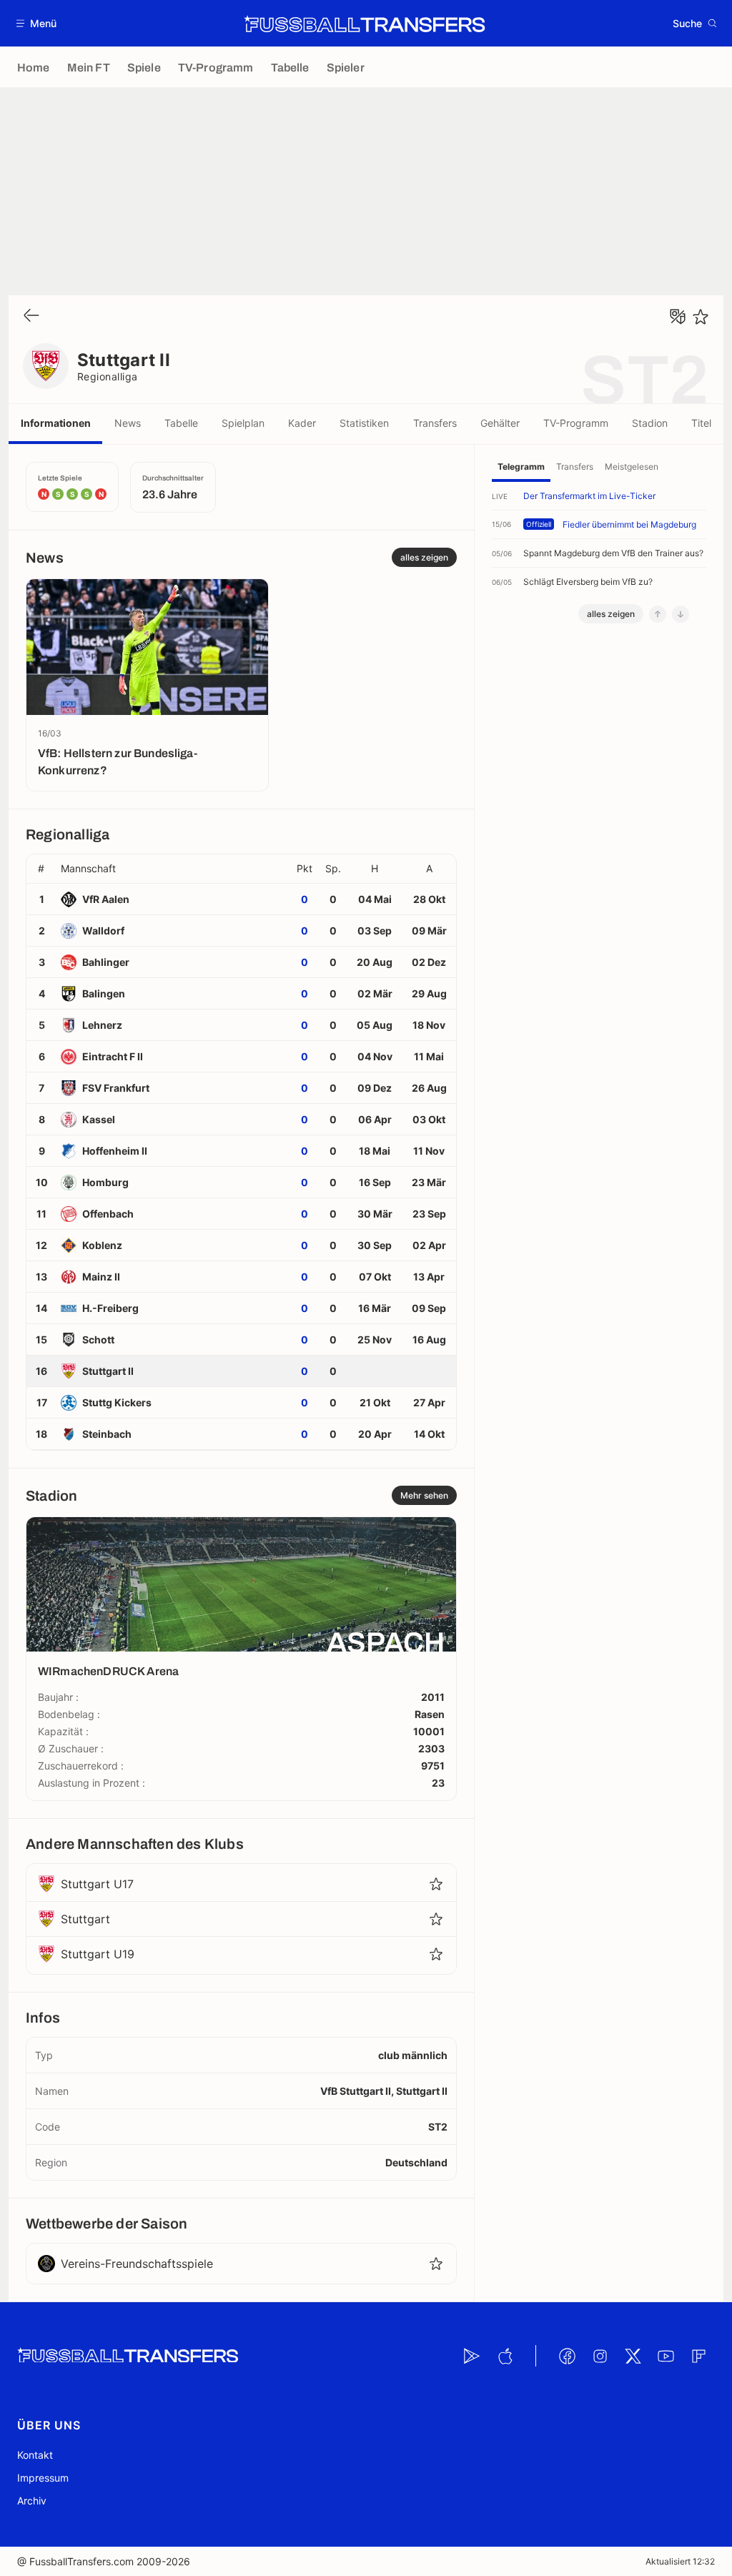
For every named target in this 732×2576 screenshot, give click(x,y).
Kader (302, 423)
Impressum (43, 2478)
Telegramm (521, 467)
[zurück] (31, 316)
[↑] (658, 614)
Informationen (56, 423)
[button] (37, 23)
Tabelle (181, 423)
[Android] (472, 2356)
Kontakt (35, 2455)
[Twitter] (633, 2356)
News (128, 423)
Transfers (435, 423)
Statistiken (364, 423)
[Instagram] (600, 2356)
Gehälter (500, 423)
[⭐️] (701, 317)
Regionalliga (108, 376)
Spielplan (243, 423)
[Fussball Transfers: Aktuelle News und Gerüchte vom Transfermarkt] (365, 24)
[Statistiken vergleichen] (678, 317)
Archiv (32, 2501)
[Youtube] (666, 2356)
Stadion (650, 423)
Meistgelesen (632, 467)
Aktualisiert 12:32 (680, 2561)
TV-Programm (576, 423)
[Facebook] (567, 2356)
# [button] (41, 869)
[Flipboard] (698, 2356)
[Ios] (505, 2356)
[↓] (681, 614)
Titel (701, 423)
